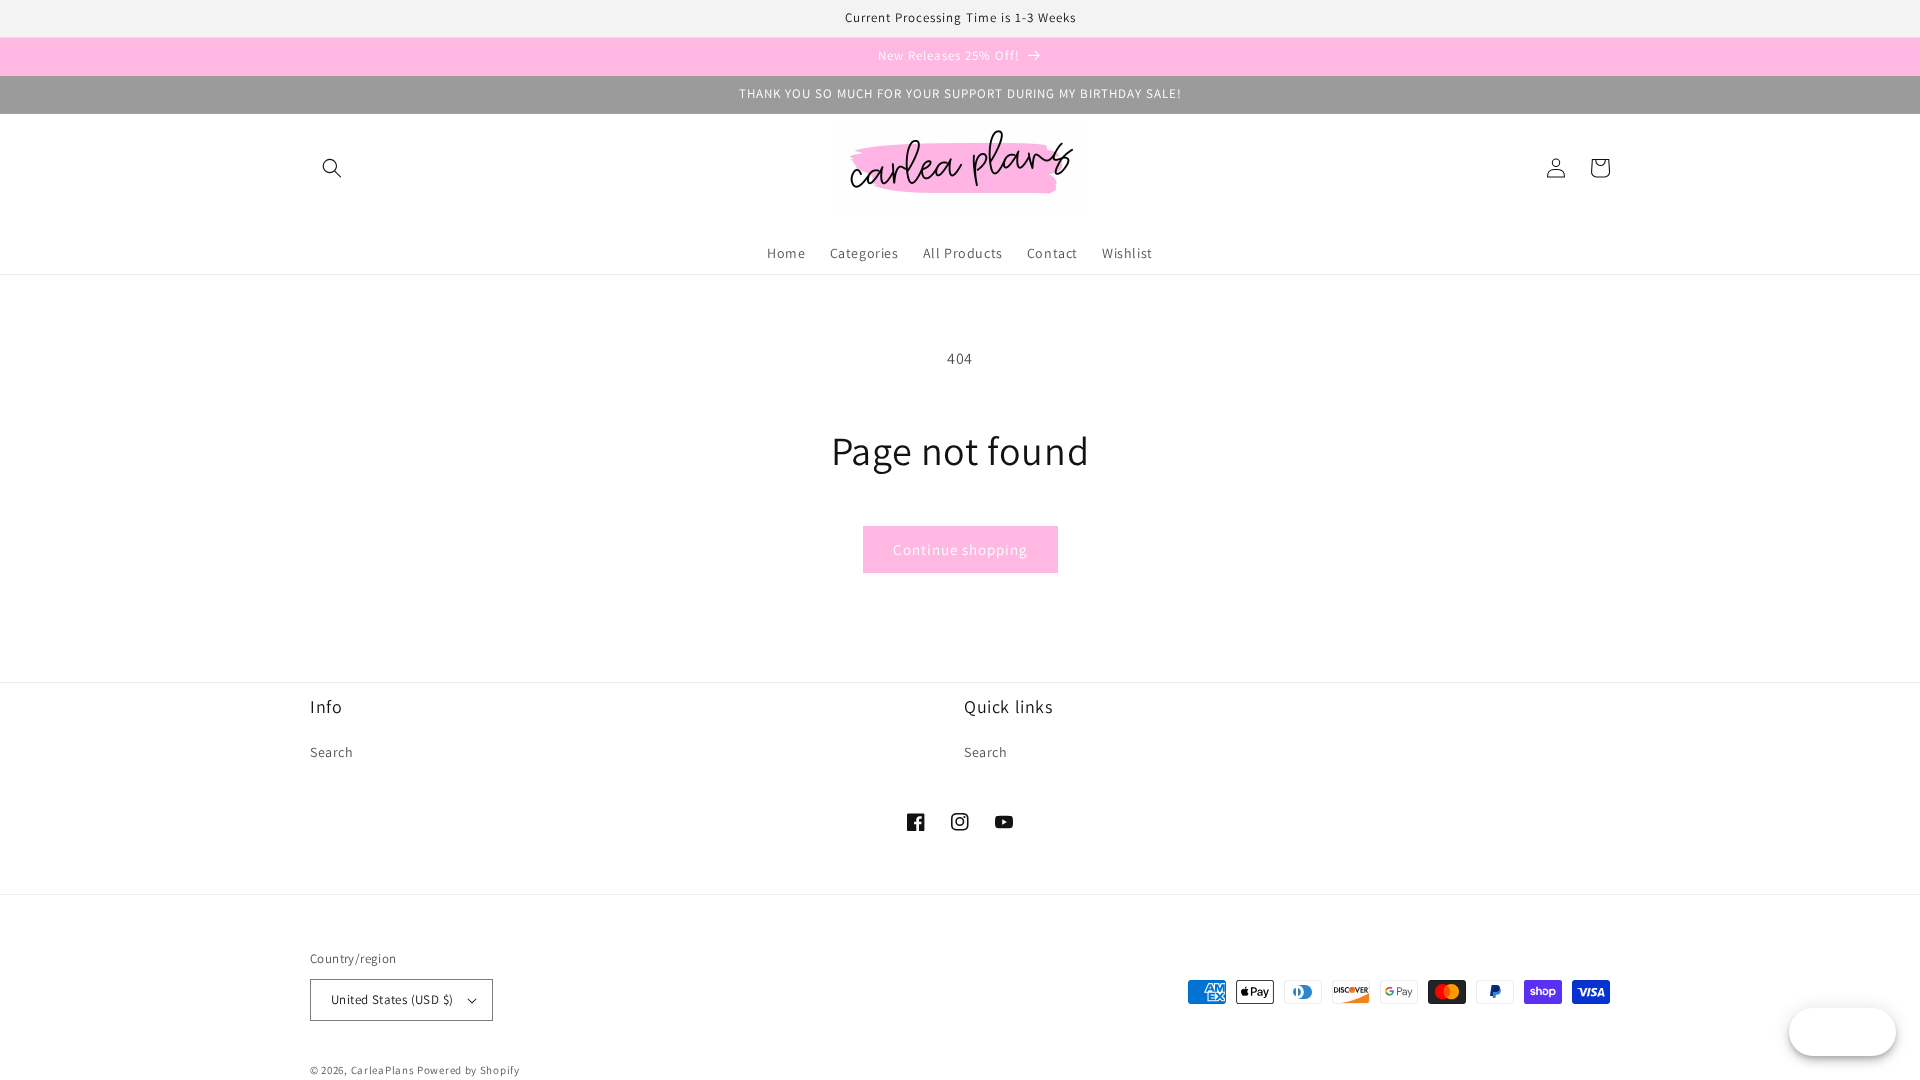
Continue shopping (960, 549)
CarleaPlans (383, 1070)
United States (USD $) (392, 999)
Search (332, 752)
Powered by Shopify (468, 1070)
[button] (332, 168)
